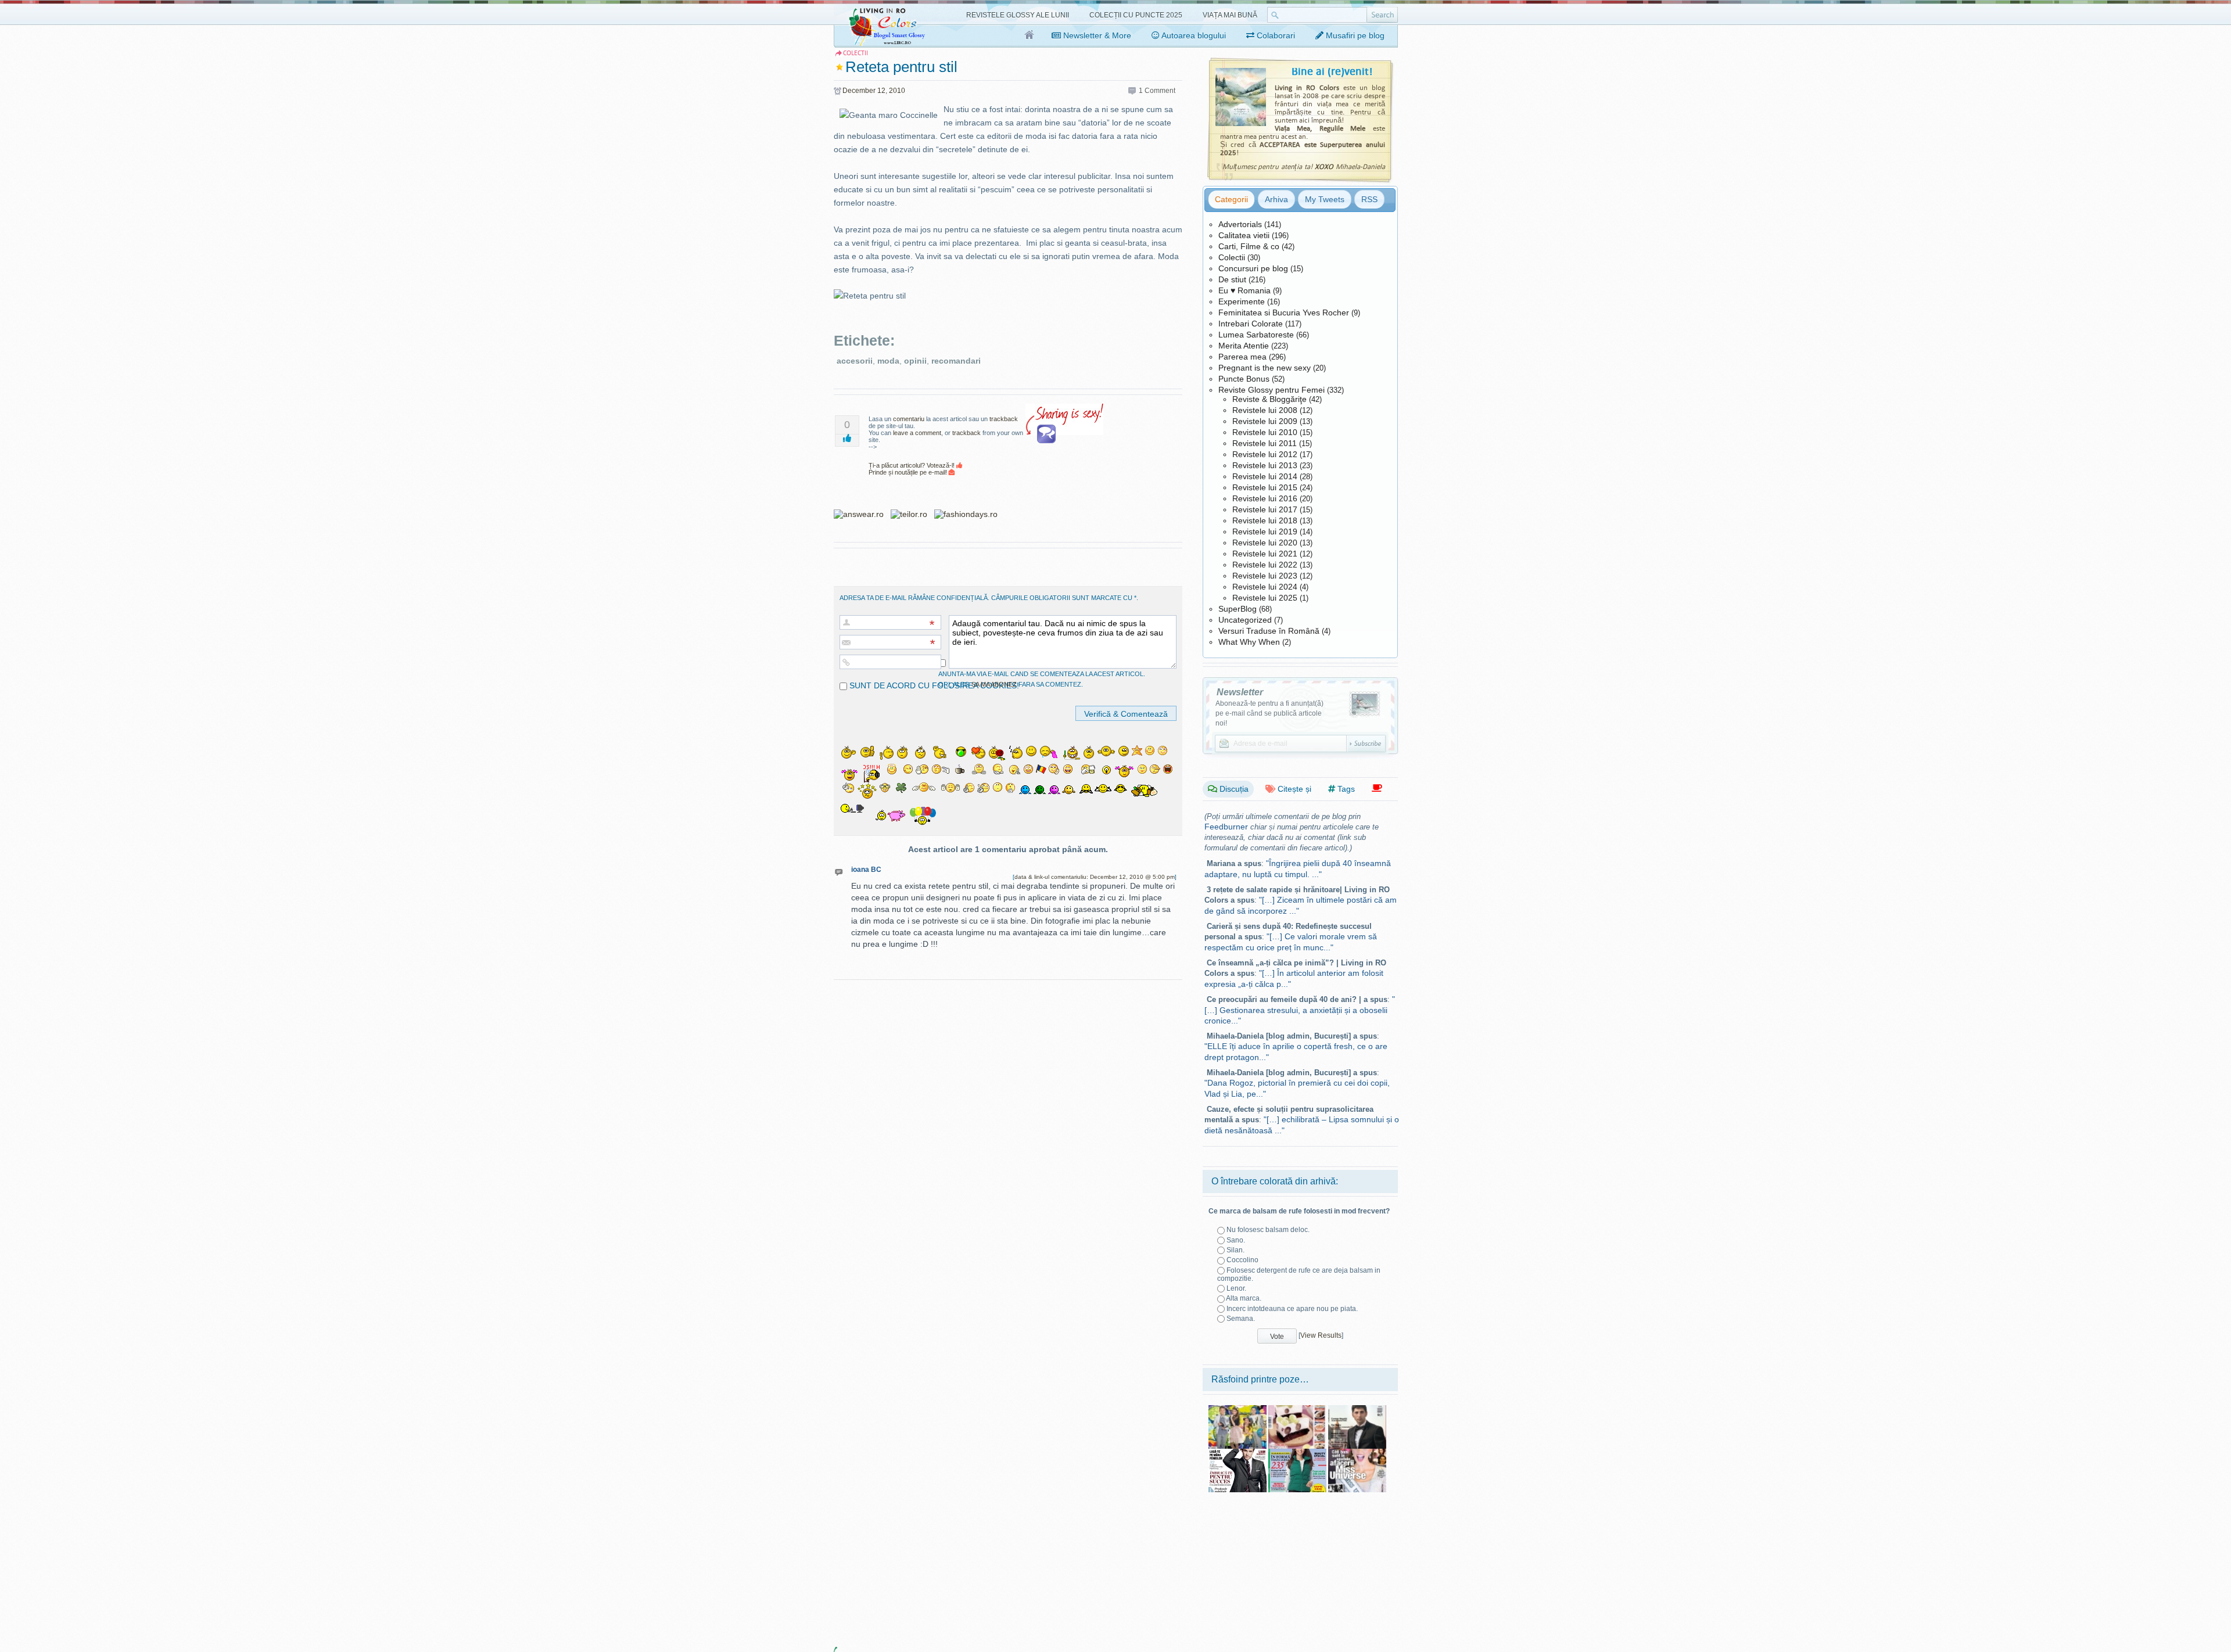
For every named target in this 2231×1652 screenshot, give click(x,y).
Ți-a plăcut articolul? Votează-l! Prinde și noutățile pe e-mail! (912, 469)
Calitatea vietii (1244, 235)
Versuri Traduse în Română (1269, 631)
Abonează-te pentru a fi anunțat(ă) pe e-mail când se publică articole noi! (1269, 713)
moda (888, 361)
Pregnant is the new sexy (1265, 368)
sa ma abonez (994, 684)
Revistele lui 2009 (1265, 421)
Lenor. (1236, 1288)
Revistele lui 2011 (1265, 443)
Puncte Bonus (1244, 379)
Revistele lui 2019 (1265, 531)
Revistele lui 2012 (1265, 454)
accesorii (855, 361)
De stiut (1232, 279)
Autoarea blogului (1193, 35)
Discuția (1233, 789)
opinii (915, 361)
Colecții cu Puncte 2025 (1136, 15)
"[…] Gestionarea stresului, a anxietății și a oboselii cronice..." (1300, 1010)
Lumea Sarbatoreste (1256, 335)
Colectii (1232, 257)
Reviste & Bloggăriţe (1269, 399)
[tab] (1231, 199)
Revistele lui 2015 (1265, 487)
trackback (1004, 419)
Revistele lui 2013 (1265, 465)
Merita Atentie (1244, 346)
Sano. (1236, 1240)
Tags (1345, 789)
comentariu (909, 419)
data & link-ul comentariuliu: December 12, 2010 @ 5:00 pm (1095, 877)
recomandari (956, 361)
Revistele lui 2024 (1265, 587)
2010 (897, 91)
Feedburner (1226, 827)
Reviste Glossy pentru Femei (1271, 390)
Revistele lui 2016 (1265, 498)
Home (1030, 35)
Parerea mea (1242, 357)
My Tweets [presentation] (1325, 199)
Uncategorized (1245, 620)
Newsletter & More (1096, 35)
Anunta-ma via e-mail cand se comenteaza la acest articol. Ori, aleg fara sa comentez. (1042, 679)
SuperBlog (1238, 609)
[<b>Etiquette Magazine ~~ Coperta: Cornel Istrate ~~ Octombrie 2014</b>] (1357, 1409)
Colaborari (1275, 35)
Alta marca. (1244, 1298)
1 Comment (1157, 91)
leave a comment (917, 433)
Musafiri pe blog (1354, 35)
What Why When (1249, 642)
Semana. (1241, 1319)
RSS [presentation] (1369, 199)
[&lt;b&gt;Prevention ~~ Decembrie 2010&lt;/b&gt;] (1297, 1453)
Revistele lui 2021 (1265, 554)
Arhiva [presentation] (1276, 199)
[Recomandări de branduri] (1377, 789)
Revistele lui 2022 (1265, 565)
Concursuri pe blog (1253, 268)
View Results (1321, 1335)
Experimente (1242, 301)
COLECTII (856, 53)
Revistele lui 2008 (1265, 410)
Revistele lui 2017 (1265, 509)
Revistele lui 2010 (1265, 432)
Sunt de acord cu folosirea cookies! (933, 685)
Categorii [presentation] (1231, 199)
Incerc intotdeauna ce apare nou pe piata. (1292, 1309)
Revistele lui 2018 (1265, 520)
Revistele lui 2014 (1265, 476)
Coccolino (1242, 1260)
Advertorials (1240, 224)
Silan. (1235, 1250)
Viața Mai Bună (1230, 15)
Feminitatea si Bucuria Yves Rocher (1284, 313)
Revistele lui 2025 (1265, 598)
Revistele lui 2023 (1265, 576)
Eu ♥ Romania (1244, 290)
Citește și (1293, 789)
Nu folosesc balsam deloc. (1268, 1230)
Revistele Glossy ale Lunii (1018, 15)
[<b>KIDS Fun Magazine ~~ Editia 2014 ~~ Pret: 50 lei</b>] (1238, 1409)
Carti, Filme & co (1249, 246)
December (859, 91)
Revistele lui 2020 (1265, 543)
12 (881, 91)
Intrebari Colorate (1251, 324)
